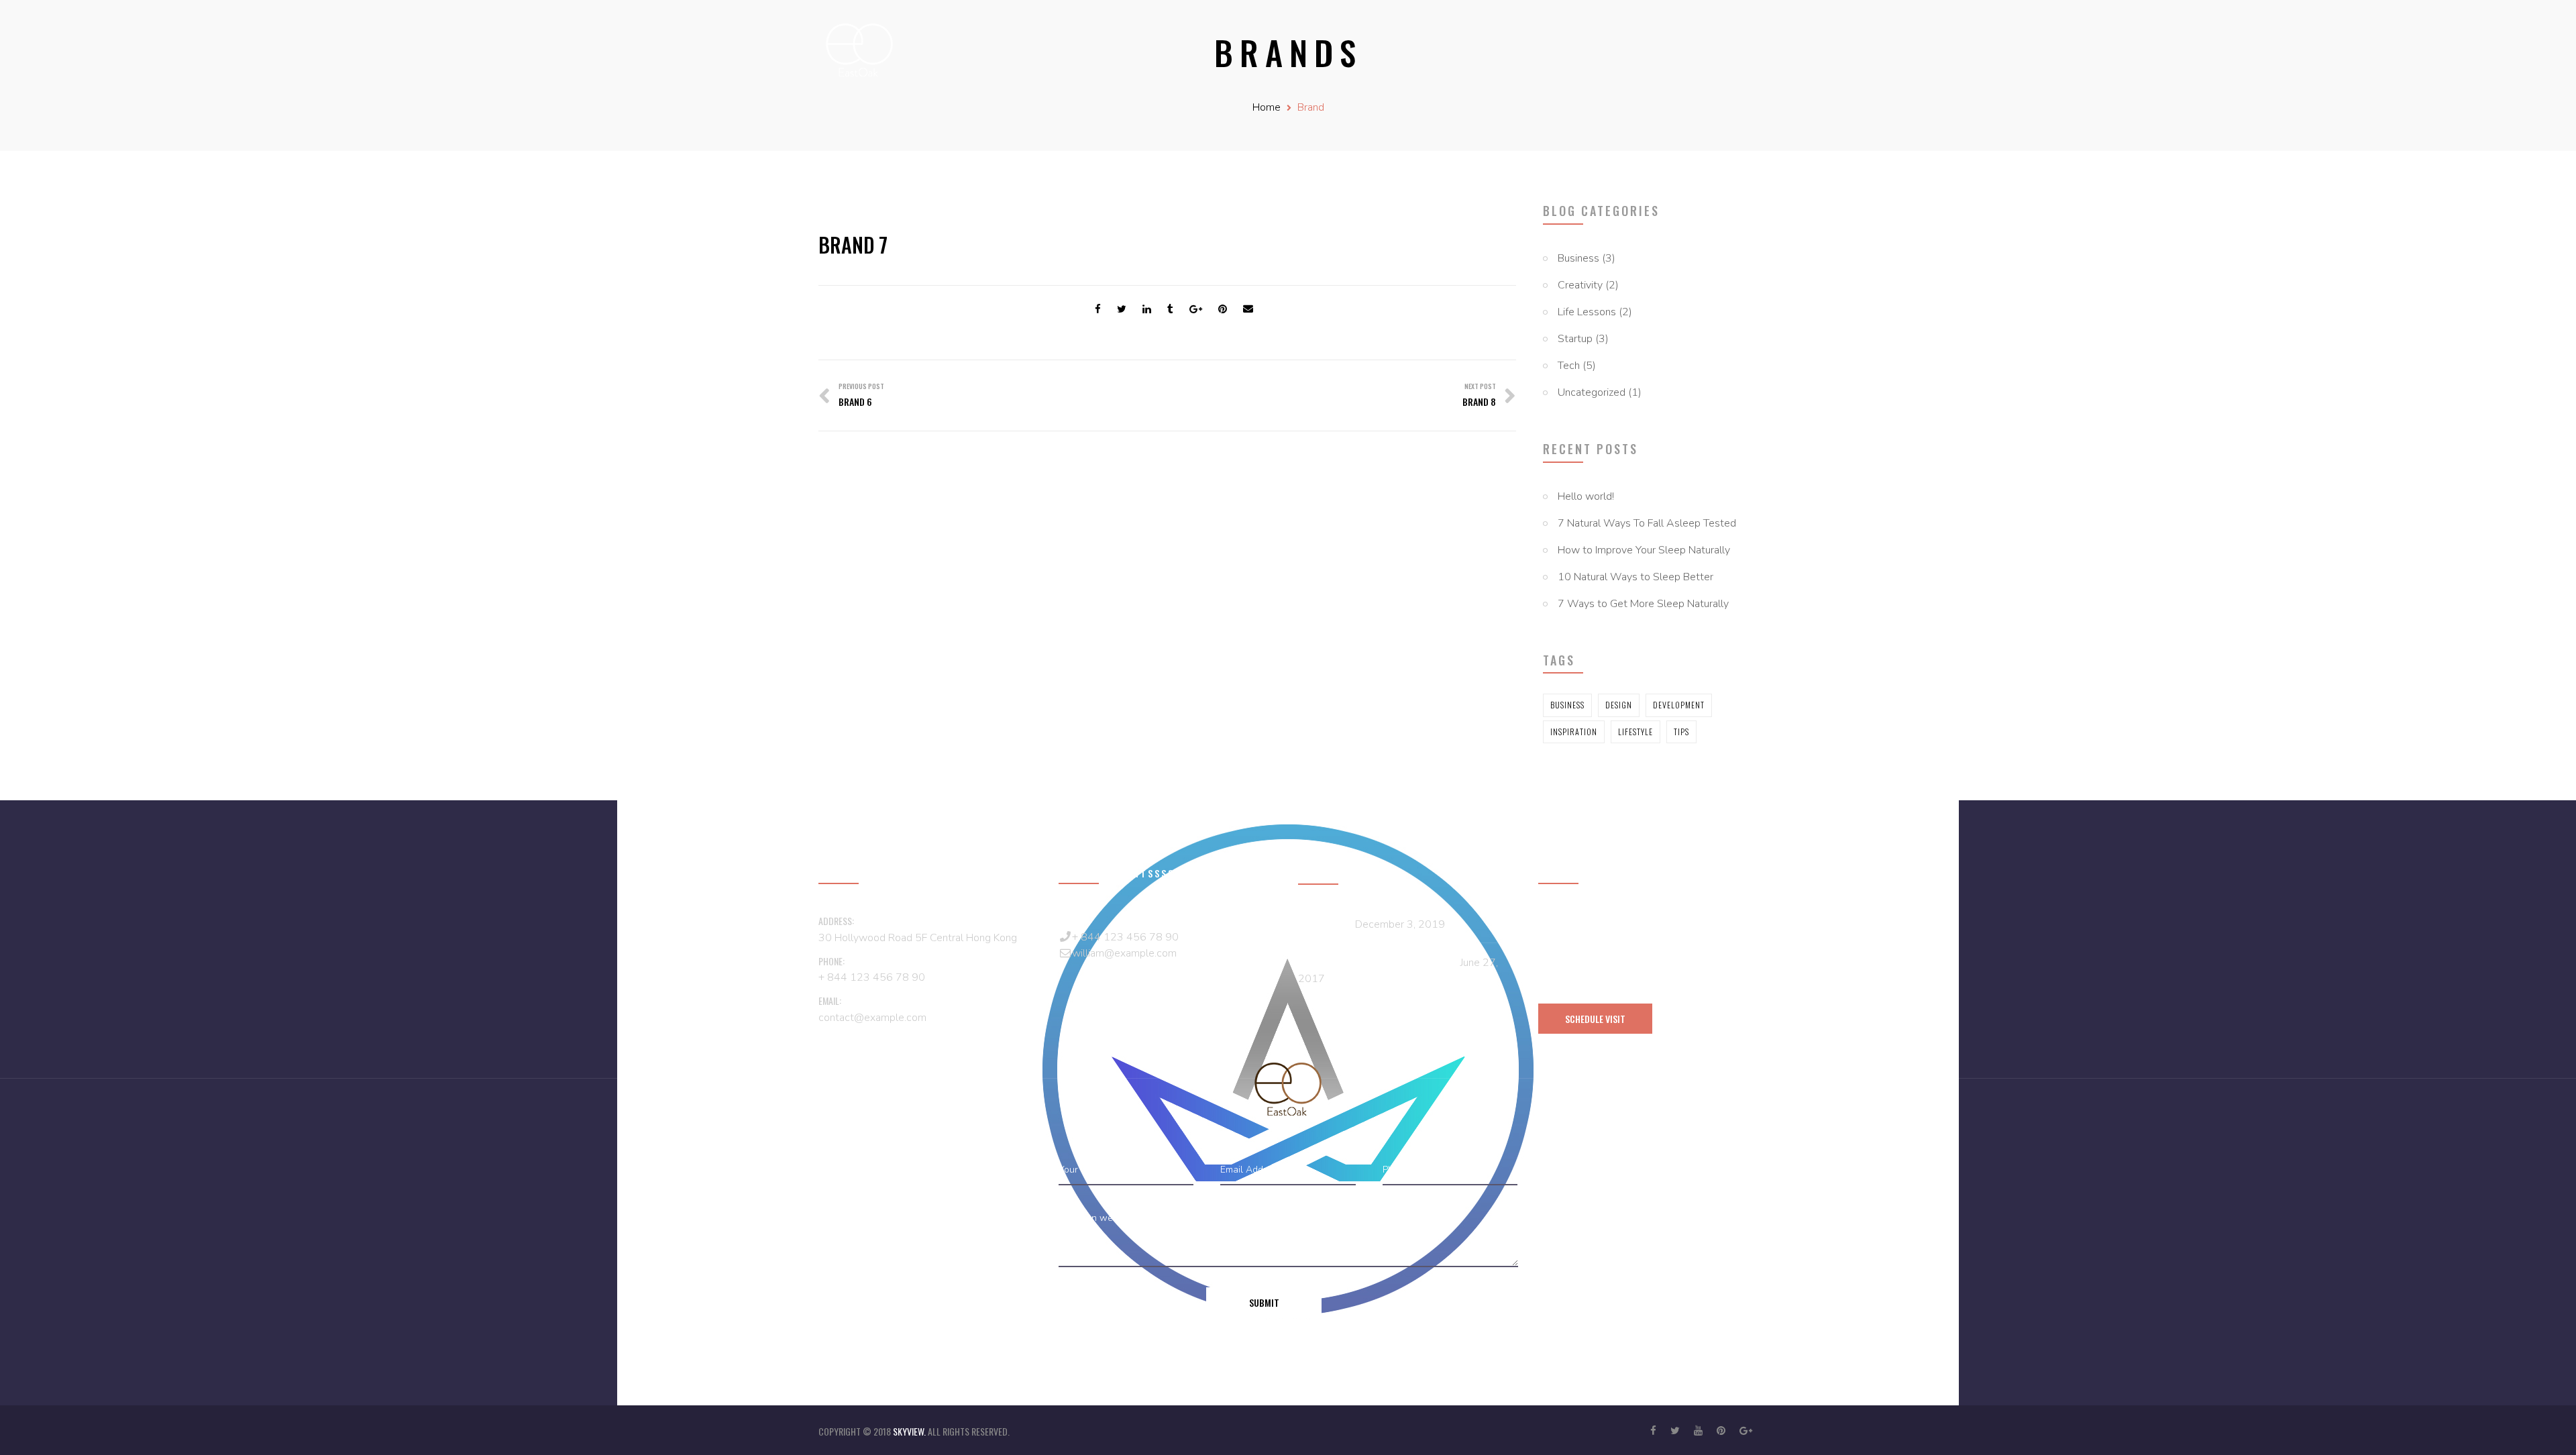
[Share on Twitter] (1122, 309)
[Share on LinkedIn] (1147, 309)
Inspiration (1574, 732)
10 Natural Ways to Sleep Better (1635, 577)
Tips (1681, 732)
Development (1679, 705)
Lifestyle (1635, 732)
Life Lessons (1587, 312)
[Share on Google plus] (1196, 309)
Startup (1575, 339)
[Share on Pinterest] (1223, 309)
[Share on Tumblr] (1170, 309)
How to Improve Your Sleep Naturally (1644, 550)
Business (1578, 258)
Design (1619, 705)
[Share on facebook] (1098, 309)
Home (1267, 107)
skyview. (910, 1431)
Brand (1311, 107)
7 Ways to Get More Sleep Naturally (1643, 604)
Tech (1569, 366)
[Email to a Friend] (1248, 309)
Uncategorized (1592, 392)
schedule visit (1595, 1019)
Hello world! (1586, 496)
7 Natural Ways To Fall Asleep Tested (1647, 523)
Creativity (1580, 285)
